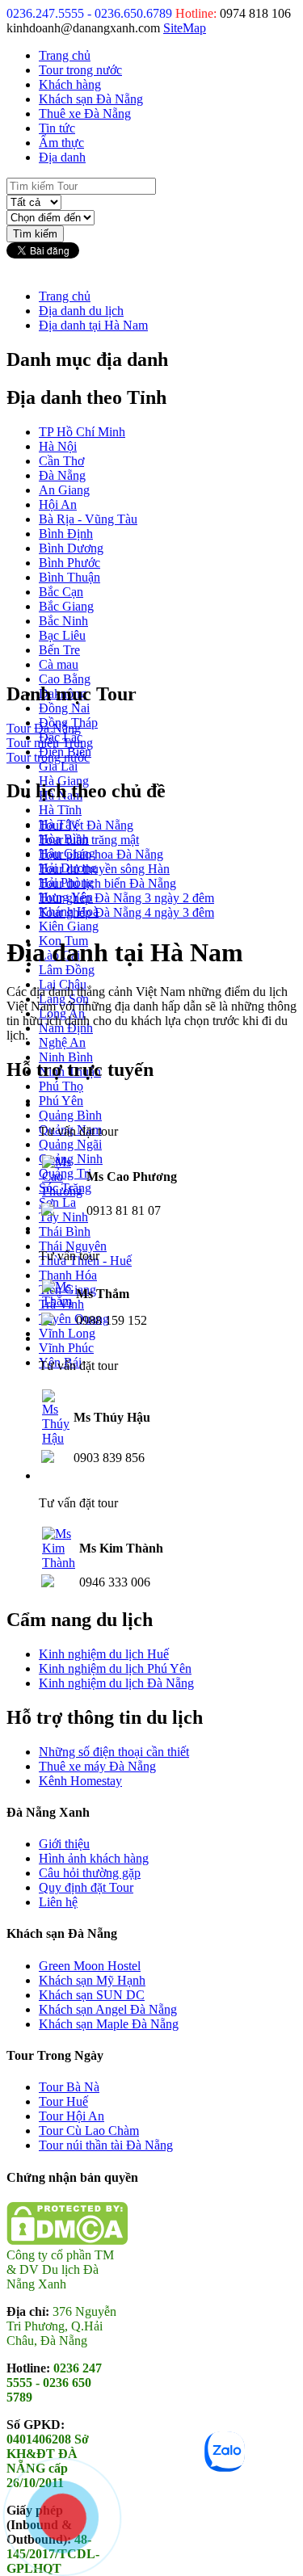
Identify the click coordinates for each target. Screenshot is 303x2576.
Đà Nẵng (62, 475)
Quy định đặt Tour (86, 1887)
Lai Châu (63, 984)
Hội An (58, 504)
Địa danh (62, 157)
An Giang (64, 490)
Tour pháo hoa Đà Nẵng (101, 854)
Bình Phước (69, 563)
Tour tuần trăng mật (89, 840)
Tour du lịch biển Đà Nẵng (107, 883)
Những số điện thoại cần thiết (114, 1752)
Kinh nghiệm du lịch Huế (104, 1654)
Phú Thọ (61, 1086)
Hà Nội (58, 446)
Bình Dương (71, 548)
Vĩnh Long (67, 1333)
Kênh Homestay (80, 1781)
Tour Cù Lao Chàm (89, 2131)
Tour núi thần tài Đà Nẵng (106, 2145)
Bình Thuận (69, 577)
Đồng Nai (64, 708)
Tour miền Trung (50, 743)
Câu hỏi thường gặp (90, 1873)
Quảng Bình (70, 1115)
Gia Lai (58, 766)
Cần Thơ (61, 461)
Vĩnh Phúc (66, 1348)
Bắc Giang (66, 606)
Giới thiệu (64, 1844)
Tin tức (57, 128)
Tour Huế (63, 2101)
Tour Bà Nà (69, 2087)
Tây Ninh (63, 1217)
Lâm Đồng (67, 970)
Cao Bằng (65, 679)
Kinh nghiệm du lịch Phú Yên (115, 1668)
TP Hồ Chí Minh (82, 432)
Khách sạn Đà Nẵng (91, 99)
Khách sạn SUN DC (92, 1995)
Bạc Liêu (62, 635)
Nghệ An (62, 1042)
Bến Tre (59, 650)
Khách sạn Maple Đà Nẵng (109, 2024)
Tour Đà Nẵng (44, 728)
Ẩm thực (61, 143)
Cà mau (59, 664)
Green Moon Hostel (90, 1966)
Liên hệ (58, 1902)
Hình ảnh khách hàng (94, 1858)
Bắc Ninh (63, 621)
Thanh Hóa (68, 1275)
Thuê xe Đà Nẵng (85, 113)
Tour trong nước (80, 70)
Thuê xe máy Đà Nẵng (97, 1766)
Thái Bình (65, 1231)
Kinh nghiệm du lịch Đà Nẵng (116, 1683)
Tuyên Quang (74, 1319)
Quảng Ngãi (70, 1144)
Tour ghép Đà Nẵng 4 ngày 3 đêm (126, 912)
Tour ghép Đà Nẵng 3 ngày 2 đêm (126, 898)
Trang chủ (65, 55)
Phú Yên (61, 1101)
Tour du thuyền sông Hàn (104, 869)
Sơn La (57, 1202)
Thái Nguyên (73, 1246)
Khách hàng (70, 84)
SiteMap (185, 28)
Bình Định (66, 534)
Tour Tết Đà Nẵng (86, 825)
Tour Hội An (72, 2116)
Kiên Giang (69, 926)
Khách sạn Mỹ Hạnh (92, 1980)
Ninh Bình (66, 1057)
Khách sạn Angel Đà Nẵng (108, 2009)
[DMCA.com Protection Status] (67, 2240)
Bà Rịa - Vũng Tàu (88, 519)
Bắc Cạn (61, 592)
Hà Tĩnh (60, 810)
